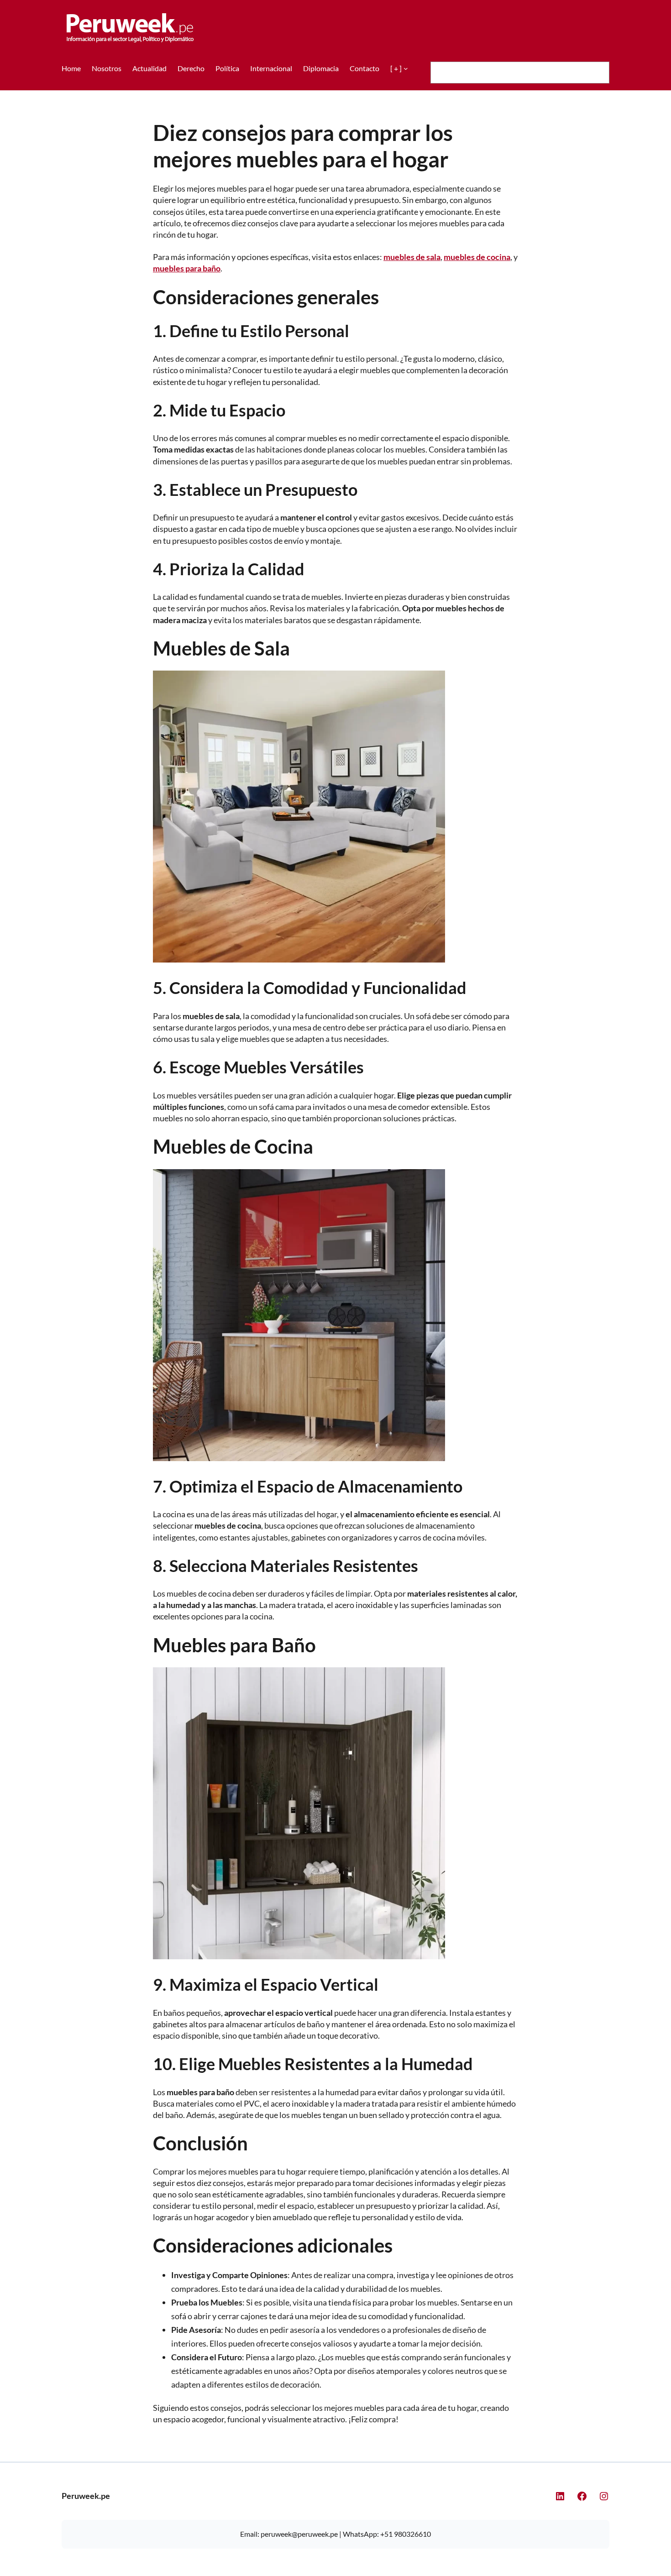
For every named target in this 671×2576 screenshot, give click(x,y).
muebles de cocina (477, 257)
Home (71, 68)
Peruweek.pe (86, 2496)
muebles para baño (187, 268)
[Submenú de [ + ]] (406, 68)
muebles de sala (412, 257)
